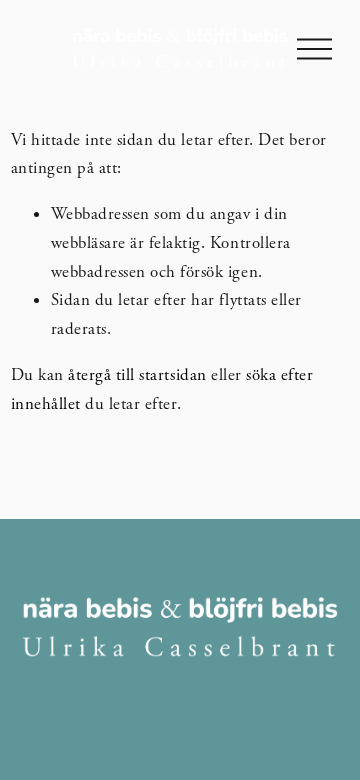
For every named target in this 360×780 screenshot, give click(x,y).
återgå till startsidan (137, 375)
